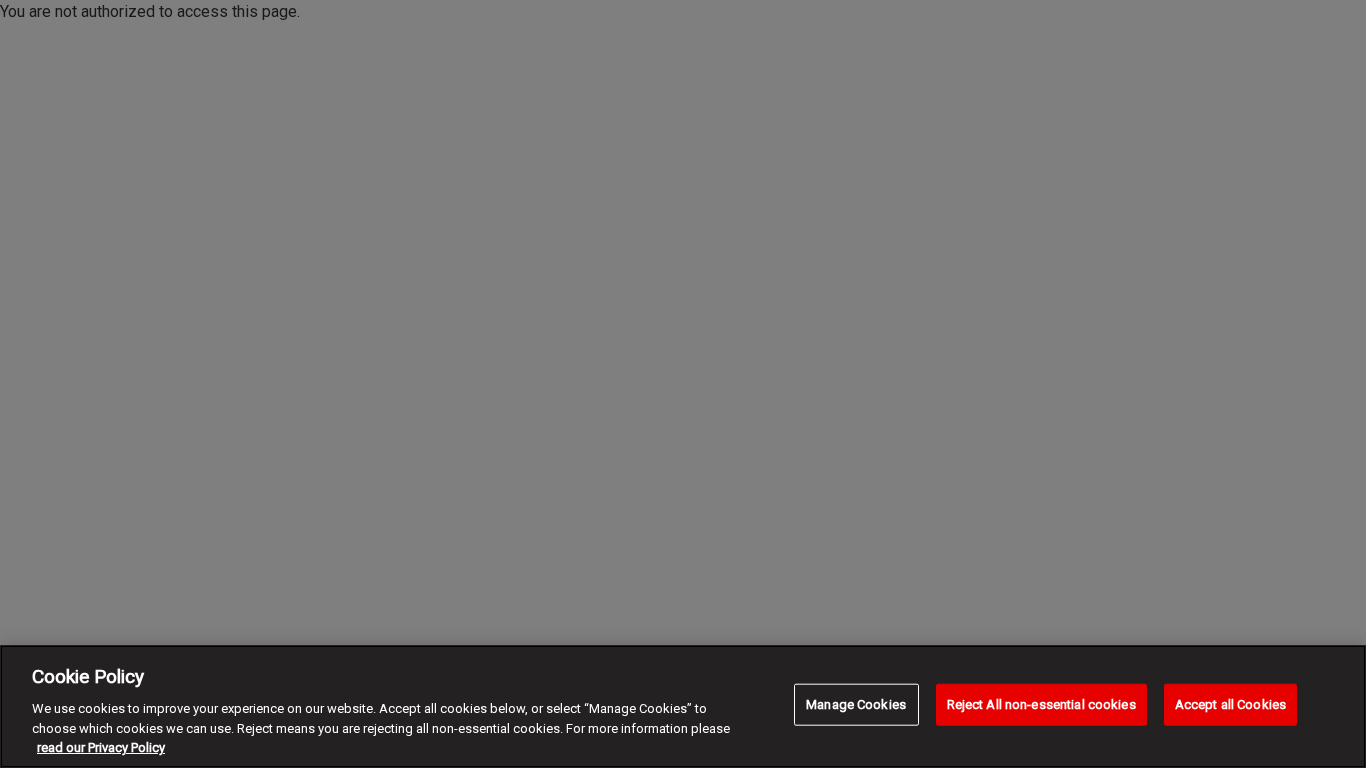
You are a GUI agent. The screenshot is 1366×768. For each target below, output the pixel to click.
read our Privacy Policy (101, 747)
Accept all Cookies (1230, 704)
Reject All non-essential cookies (1041, 704)
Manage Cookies (856, 704)
